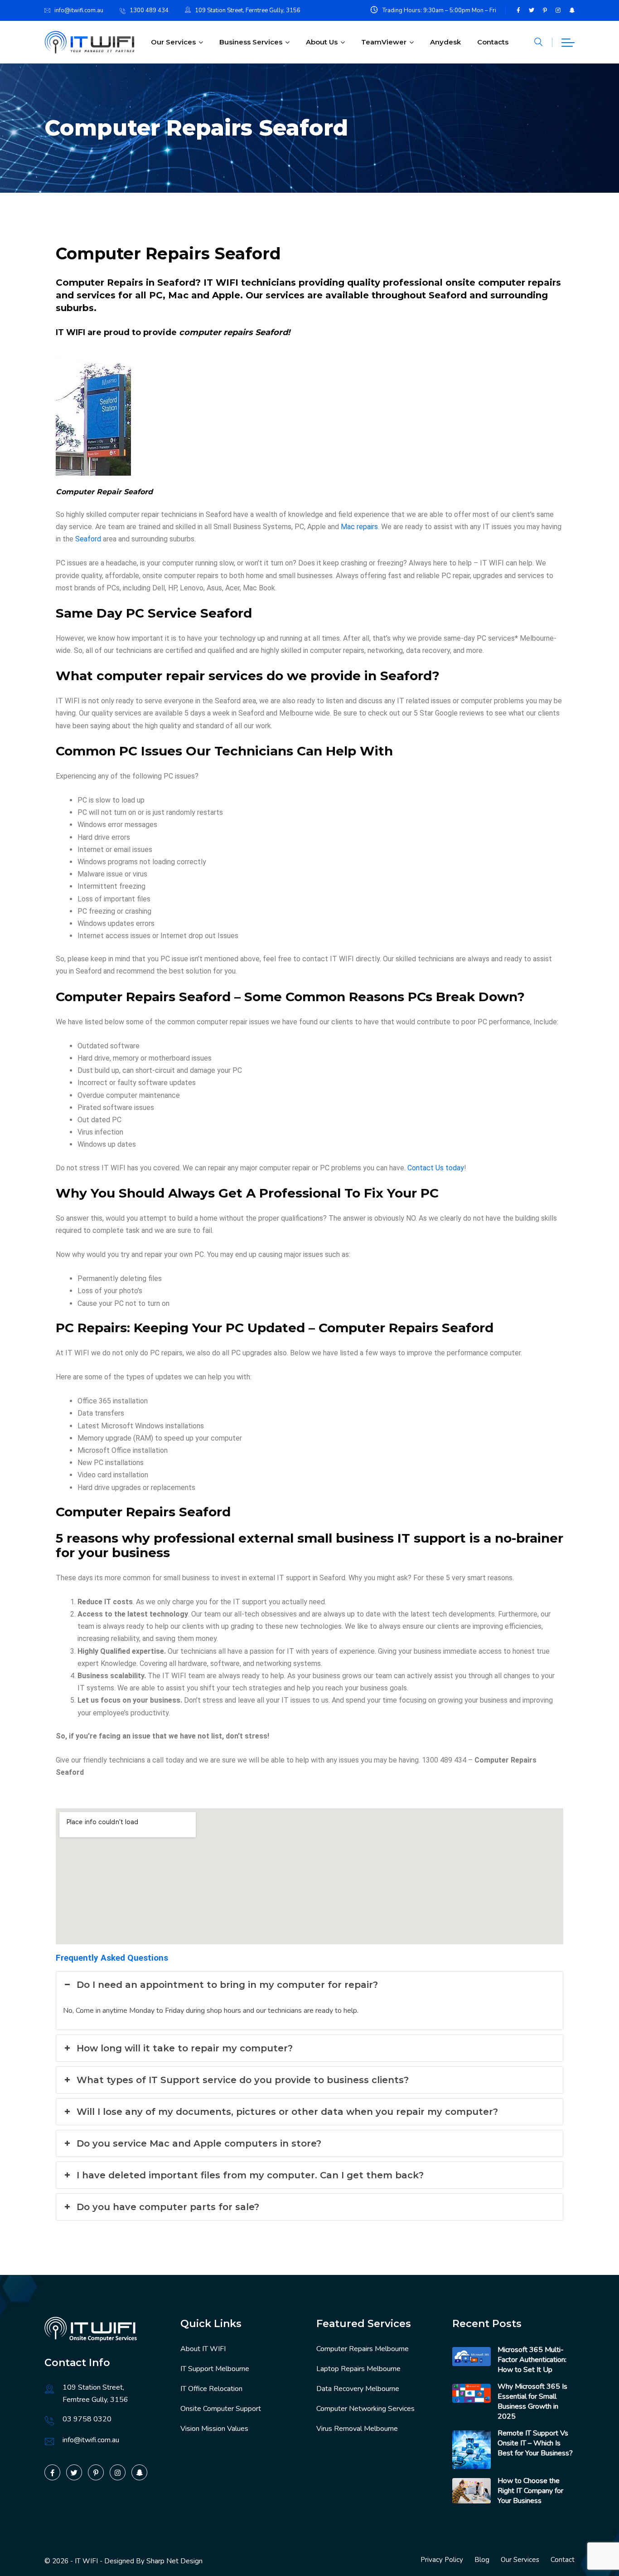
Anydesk (445, 42)
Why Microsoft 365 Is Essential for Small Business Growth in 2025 (532, 2401)
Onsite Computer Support (221, 2409)
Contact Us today (436, 1168)
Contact (563, 2560)
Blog (482, 2560)
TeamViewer (384, 42)
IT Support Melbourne (215, 2369)
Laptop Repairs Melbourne (358, 2369)
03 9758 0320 (87, 2419)
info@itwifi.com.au (79, 10)
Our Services (173, 42)
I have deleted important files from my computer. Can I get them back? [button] (250, 2175)
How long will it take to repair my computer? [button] (185, 2048)
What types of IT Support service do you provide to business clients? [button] (243, 2080)
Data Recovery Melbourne (358, 2389)
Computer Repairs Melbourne (363, 2349)
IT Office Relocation (211, 2389)
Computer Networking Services (365, 2409)
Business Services (251, 42)
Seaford (88, 539)
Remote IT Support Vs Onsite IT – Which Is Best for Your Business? (535, 2443)
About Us (322, 42)
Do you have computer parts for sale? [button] (168, 2207)
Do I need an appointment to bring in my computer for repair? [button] (227, 1985)
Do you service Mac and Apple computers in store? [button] (199, 2143)
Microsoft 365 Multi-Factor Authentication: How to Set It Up (532, 2360)
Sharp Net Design (174, 2561)
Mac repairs (359, 527)
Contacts (493, 42)
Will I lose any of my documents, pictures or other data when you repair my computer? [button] (287, 2112)
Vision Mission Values (214, 2429)
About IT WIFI (203, 2349)
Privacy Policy (442, 2560)
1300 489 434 (149, 10)
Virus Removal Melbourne (357, 2429)
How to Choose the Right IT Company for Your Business (530, 2491)
